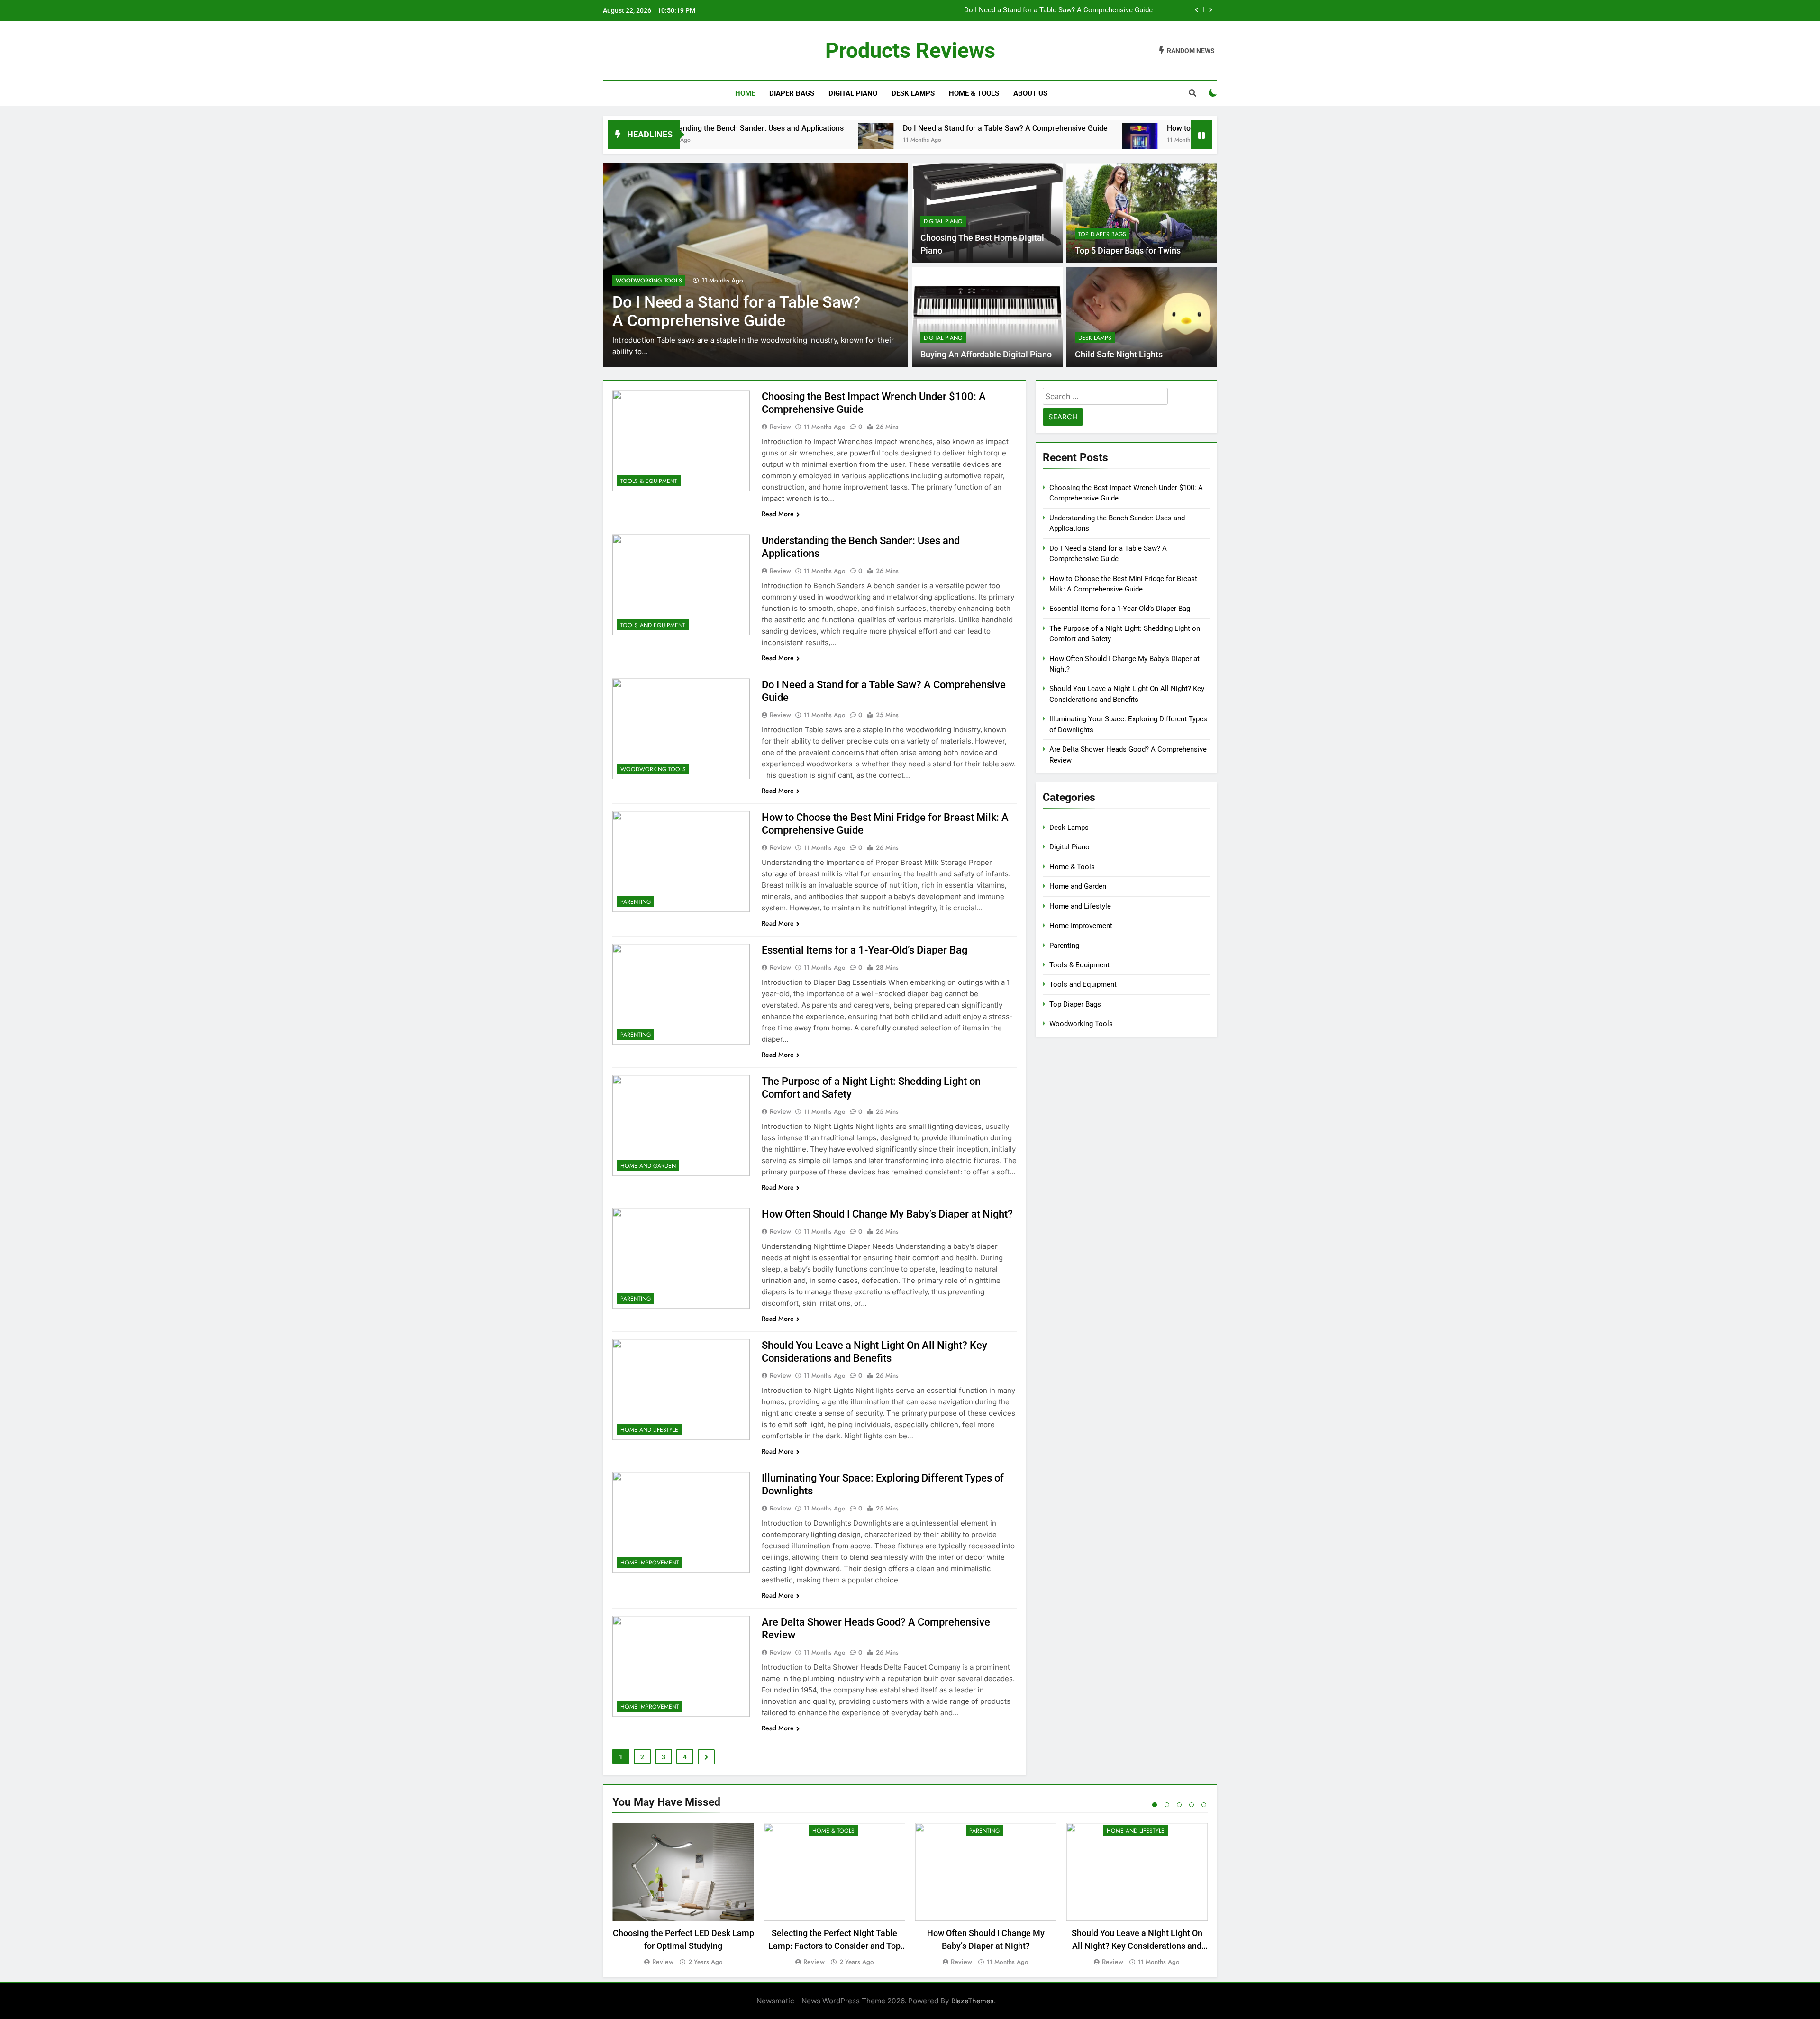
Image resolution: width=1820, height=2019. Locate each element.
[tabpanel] (683, 1895)
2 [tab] (1167, 1805)
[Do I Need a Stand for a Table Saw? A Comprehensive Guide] (730, 141)
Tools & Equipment (649, 481)
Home (745, 93)
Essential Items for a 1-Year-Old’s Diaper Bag (864, 950)
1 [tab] (1155, 1805)
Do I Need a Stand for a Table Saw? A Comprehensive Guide (859, 128)
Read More (778, 514)
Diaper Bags (792, 93)
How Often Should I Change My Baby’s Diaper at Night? (887, 1214)
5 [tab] (1204, 1805)
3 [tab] (1179, 1805)
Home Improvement (650, 1563)
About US (1030, 93)
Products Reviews (910, 50)
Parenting (631, 281)
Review (780, 427)
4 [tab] (1192, 1805)
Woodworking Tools (653, 769)
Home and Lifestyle (649, 1430)
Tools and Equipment (653, 625)
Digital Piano (853, 93)
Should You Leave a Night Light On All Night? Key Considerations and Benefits (1137, 1946)
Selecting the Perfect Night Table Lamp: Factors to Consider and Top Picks (834, 1946)
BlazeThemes (973, 2001)
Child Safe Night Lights (1119, 355)
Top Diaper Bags (1102, 234)
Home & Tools (974, 93)
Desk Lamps (913, 93)
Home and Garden (648, 1166)
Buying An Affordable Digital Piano (986, 355)
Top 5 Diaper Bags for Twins (1128, 251)
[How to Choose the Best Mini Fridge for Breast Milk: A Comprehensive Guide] (994, 141)
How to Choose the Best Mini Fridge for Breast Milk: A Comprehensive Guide (1031, 10)
